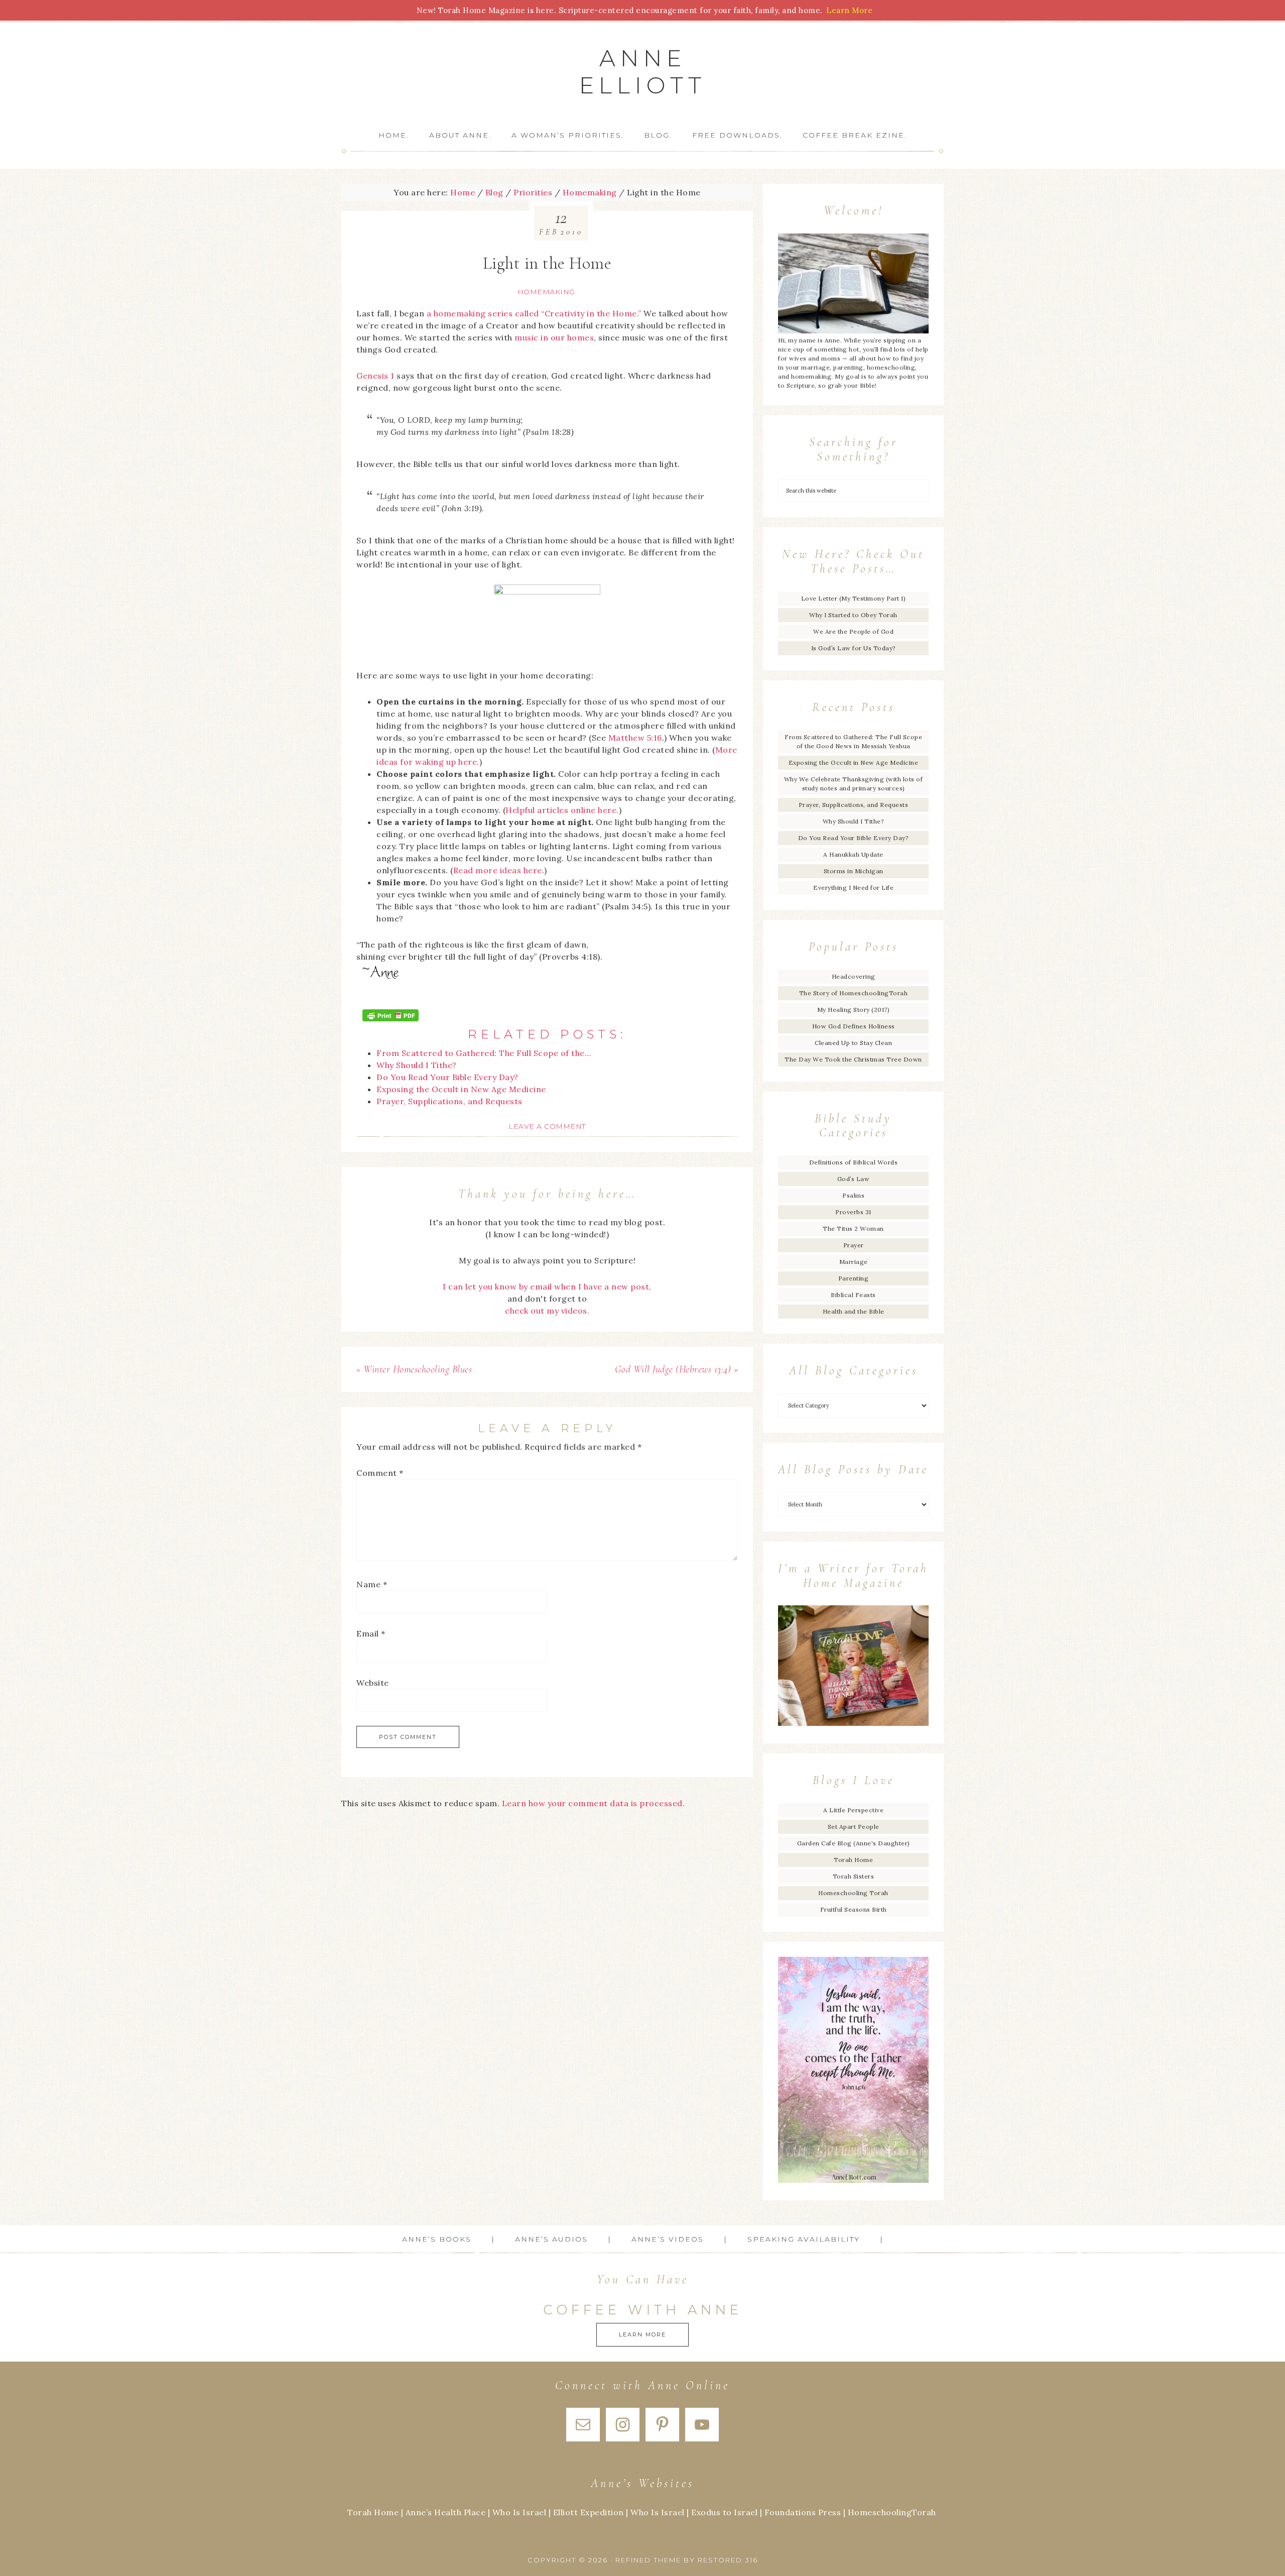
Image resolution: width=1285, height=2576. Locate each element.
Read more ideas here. (499, 870)
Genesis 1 (375, 376)
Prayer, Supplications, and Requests (854, 805)
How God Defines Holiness (854, 1026)
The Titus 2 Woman (853, 1228)
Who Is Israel (520, 2512)
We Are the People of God (853, 631)
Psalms (853, 1195)
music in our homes (554, 337)
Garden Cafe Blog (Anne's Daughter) (854, 1843)
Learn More (642, 2334)
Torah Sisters (854, 1876)
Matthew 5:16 (635, 738)
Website (373, 1683)
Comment (380, 1473)
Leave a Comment (547, 1126)
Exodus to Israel (724, 2512)
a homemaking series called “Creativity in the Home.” (534, 313)
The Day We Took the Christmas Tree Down (853, 1059)
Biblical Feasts (853, 1295)
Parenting (854, 1278)
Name (372, 1584)
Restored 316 (728, 2560)
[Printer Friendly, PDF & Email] (391, 1015)
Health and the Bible (854, 1311)
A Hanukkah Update (853, 854)
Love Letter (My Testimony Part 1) (854, 598)
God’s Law (854, 1179)
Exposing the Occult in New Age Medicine (854, 763)
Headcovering (854, 976)
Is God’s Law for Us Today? (854, 648)
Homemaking (546, 292)
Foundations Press (803, 2512)
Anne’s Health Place (446, 2512)
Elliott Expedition (589, 2512)
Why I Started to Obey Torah (853, 615)
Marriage (854, 1262)
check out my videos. (547, 1311)
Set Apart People (854, 1827)
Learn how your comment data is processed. (594, 1803)
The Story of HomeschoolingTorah (854, 993)
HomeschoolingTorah (892, 2512)
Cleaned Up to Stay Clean (853, 1043)
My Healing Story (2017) (854, 1010)
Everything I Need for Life (853, 888)
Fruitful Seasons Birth (854, 1909)
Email (371, 1633)
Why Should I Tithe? (854, 821)
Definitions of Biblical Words (854, 1162)
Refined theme (648, 2560)
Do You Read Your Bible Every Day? (854, 838)
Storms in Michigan (854, 871)
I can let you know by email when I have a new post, (547, 1286)
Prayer (854, 1245)
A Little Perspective (853, 1810)
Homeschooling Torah (853, 1893)
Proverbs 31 (853, 1212)
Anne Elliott (643, 72)
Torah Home (853, 1860)
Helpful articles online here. (562, 810)
